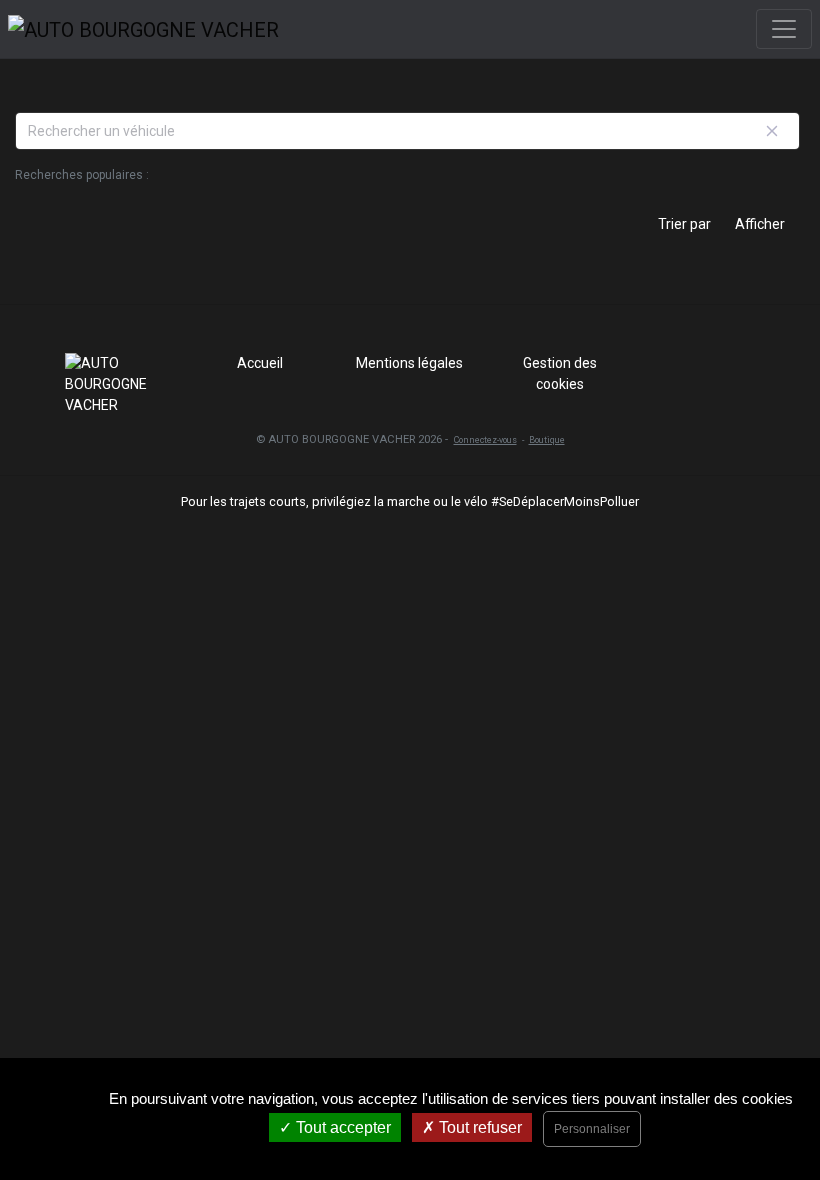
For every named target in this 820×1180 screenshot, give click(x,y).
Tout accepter (341, 1127)
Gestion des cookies (560, 373)
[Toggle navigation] (784, 29)
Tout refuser (478, 1127)
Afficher (760, 224)
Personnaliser (592, 1129)
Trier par (684, 224)
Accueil (260, 363)
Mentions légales (409, 363)
